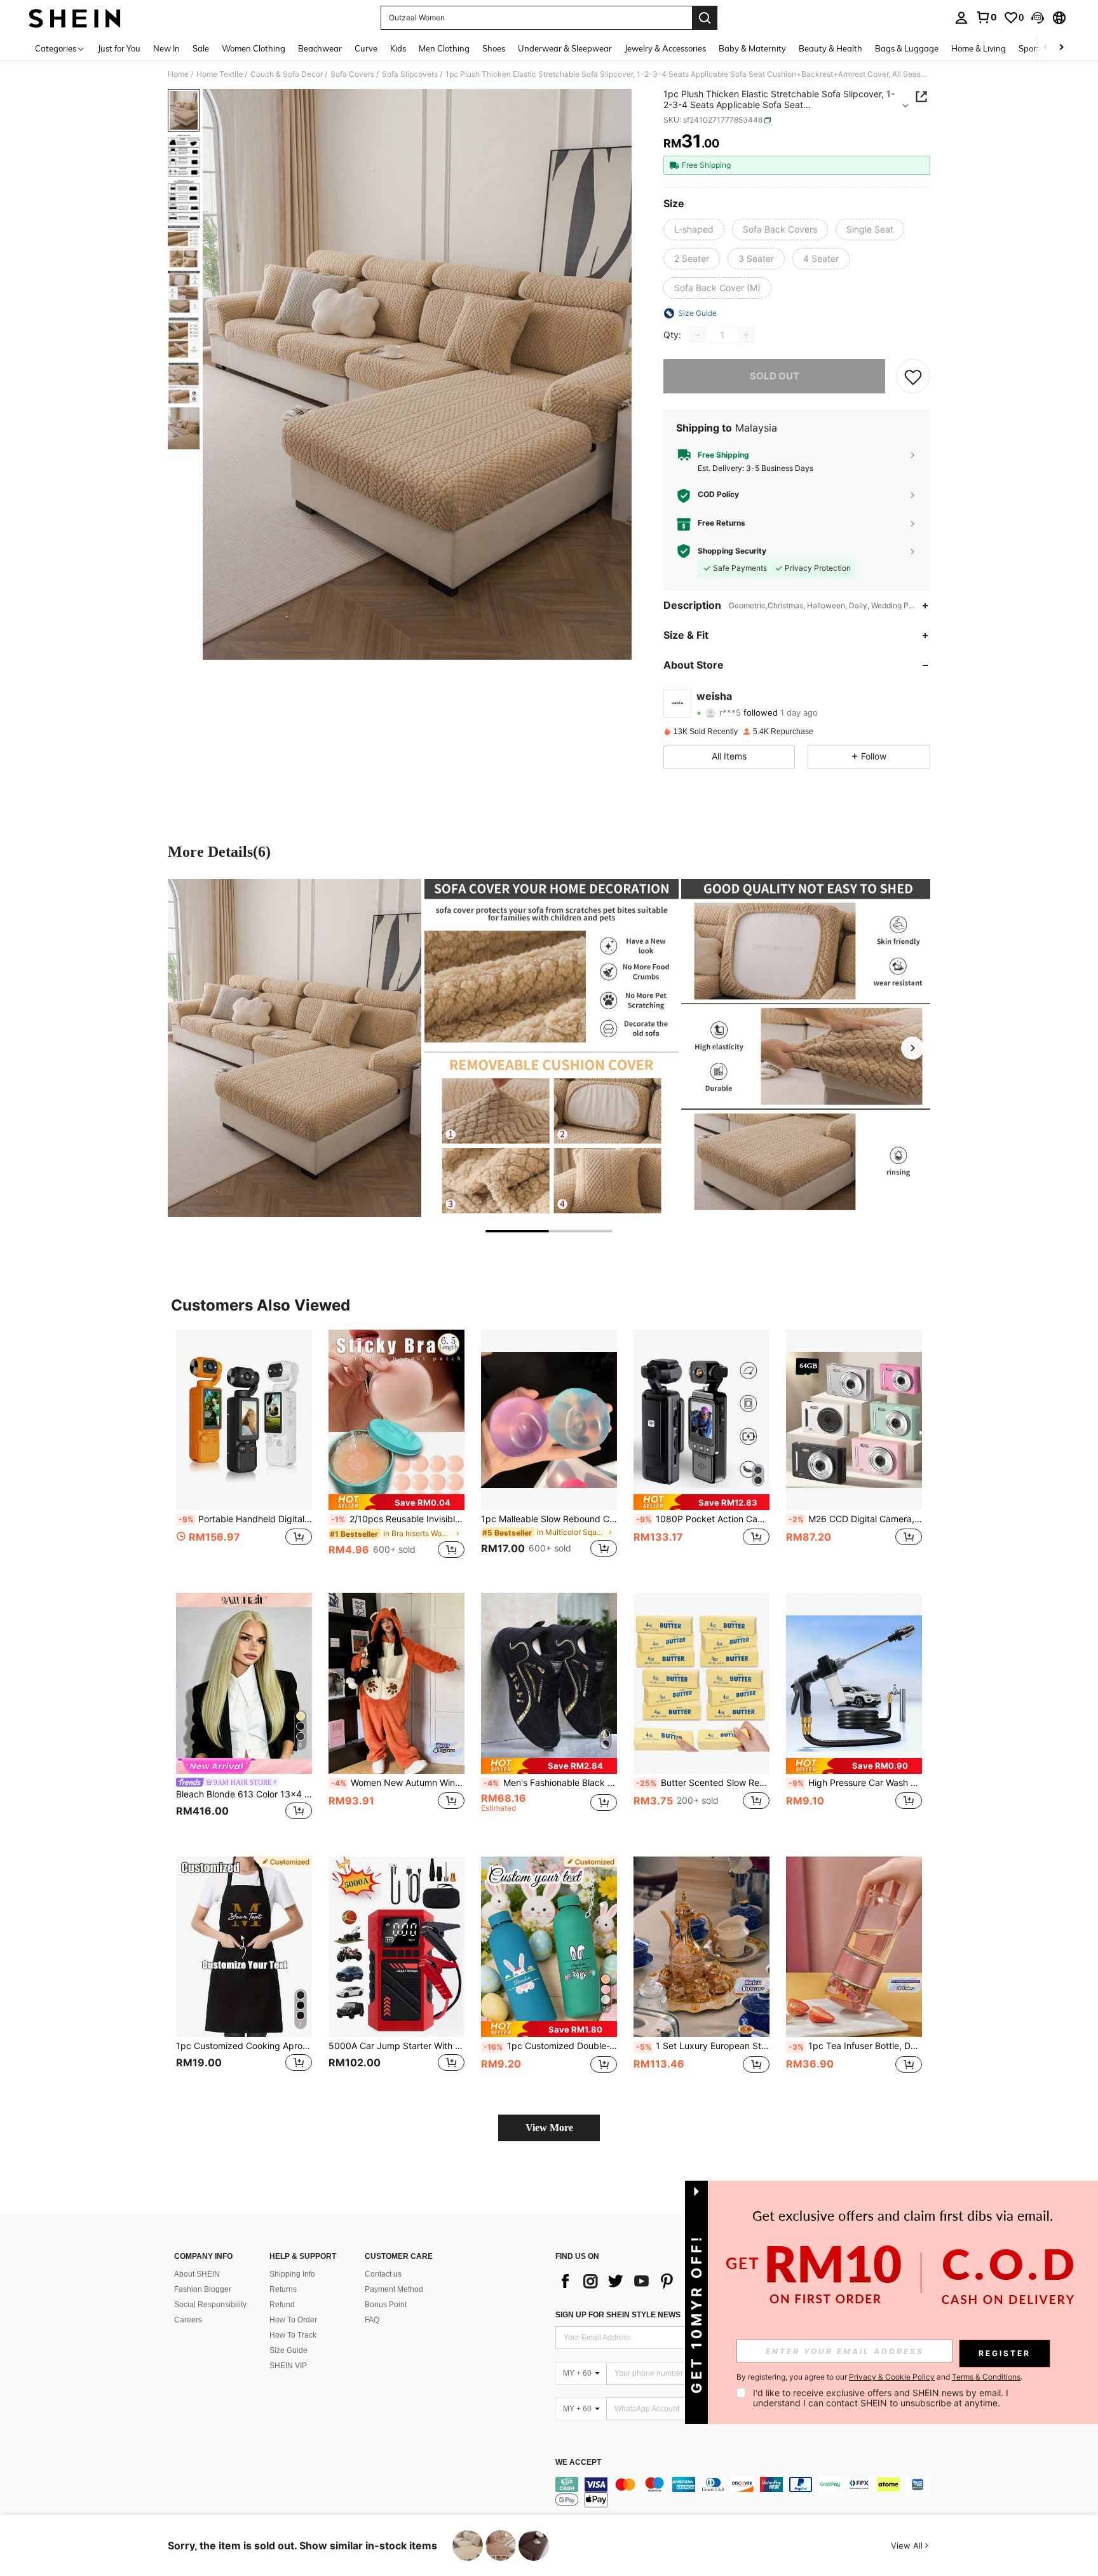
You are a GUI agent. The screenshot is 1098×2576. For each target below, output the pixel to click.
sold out (775, 376)
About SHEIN (197, 2274)
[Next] (912, 1048)
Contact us (383, 2274)
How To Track (293, 2335)
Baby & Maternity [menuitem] (752, 48)
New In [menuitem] (166, 48)
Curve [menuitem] (366, 48)
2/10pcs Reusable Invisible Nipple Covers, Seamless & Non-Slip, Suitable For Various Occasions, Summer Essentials (398, 1519)
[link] (986, 17)
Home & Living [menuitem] (979, 48)
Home (178, 74)
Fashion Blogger (203, 2289)
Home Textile (220, 74)
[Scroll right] (1061, 48)
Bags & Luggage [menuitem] (907, 48)
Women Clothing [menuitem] (254, 48)
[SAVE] (913, 376)
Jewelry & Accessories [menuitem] (665, 48)
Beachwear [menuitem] (320, 48)
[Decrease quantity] (698, 335)
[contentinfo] (746, 2492)
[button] (1038, 18)
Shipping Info (292, 2274)
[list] (657, 2281)
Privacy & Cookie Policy (892, 2377)
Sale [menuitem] (201, 48)
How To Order (293, 2320)
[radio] (694, 229)
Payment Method (394, 2289)
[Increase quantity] (746, 335)
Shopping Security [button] (732, 551)
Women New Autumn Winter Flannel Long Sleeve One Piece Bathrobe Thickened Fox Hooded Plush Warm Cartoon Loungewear (398, 1783)
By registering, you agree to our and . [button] (879, 2377)
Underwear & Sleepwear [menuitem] (565, 48)
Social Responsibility (210, 2305)
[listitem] (244, 1451)
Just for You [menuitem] (119, 48)
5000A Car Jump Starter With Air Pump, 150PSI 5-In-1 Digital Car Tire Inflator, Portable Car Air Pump (396, 2046)
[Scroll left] (1046, 48)
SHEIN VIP (288, 2366)
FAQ (372, 2320)
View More (549, 2128)
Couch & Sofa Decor (287, 74)
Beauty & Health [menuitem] (830, 48)
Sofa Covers (352, 74)
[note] (396, 1502)
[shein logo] (75, 18)
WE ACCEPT (578, 2463)
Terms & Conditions (986, 2377)
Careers (188, 2320)
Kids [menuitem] (398, 48)
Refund (282, 2305)
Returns (283, 2289)
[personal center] (961, 18)
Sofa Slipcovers (410, 74)
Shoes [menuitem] (494, 48)
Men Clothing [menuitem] (444, 48)
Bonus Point (386, 2305)
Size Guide (288, 2350)
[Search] (705, 18)
